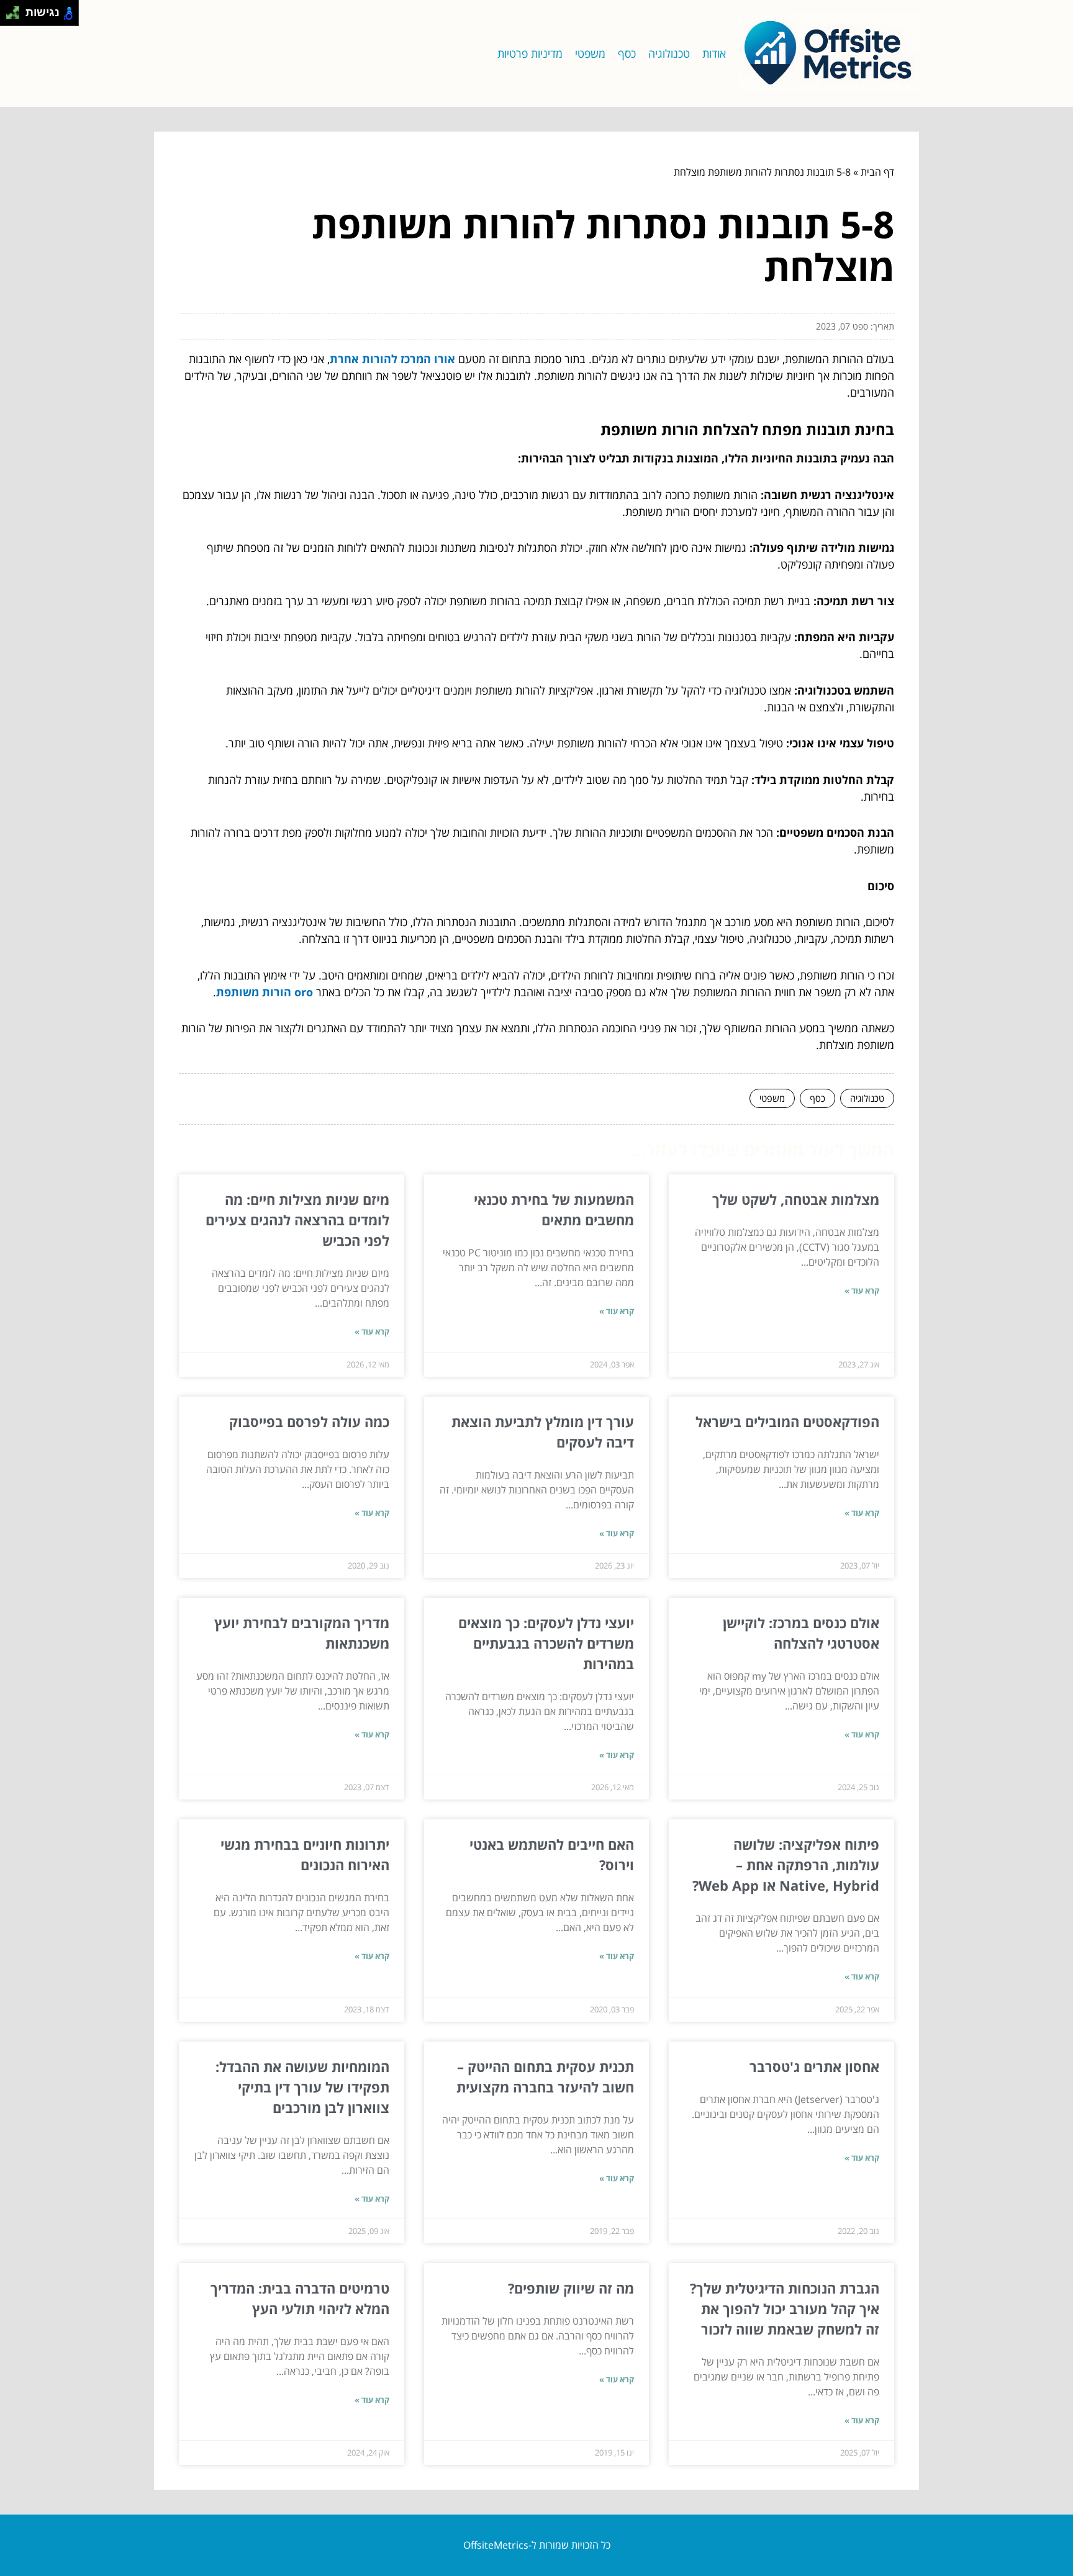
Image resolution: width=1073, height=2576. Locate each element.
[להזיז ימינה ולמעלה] (16, 10)
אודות (714, 53)
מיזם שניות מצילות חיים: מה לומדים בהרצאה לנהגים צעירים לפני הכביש (297, 1220)
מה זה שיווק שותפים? (571, 2288)
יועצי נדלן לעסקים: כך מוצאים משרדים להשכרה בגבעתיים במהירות (546, 1643)
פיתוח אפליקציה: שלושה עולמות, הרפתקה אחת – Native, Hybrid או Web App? (786, 1865)
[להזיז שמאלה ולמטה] (10, 16)
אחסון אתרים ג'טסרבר (814, 2066)
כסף (627, 53)
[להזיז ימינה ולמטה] (16, 16)
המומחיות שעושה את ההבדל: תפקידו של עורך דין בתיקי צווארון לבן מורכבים (302, 2087)
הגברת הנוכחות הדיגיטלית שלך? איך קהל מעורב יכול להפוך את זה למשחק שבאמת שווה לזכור (785, 2308)
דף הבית (877, 172)
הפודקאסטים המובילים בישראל (787, 1421)
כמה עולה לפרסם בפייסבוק (309, 1421)
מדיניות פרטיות (530, 53)
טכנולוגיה (669, 53)
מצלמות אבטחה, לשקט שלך (796, 1199)
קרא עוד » (862, 1290)
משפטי (590, 53)
